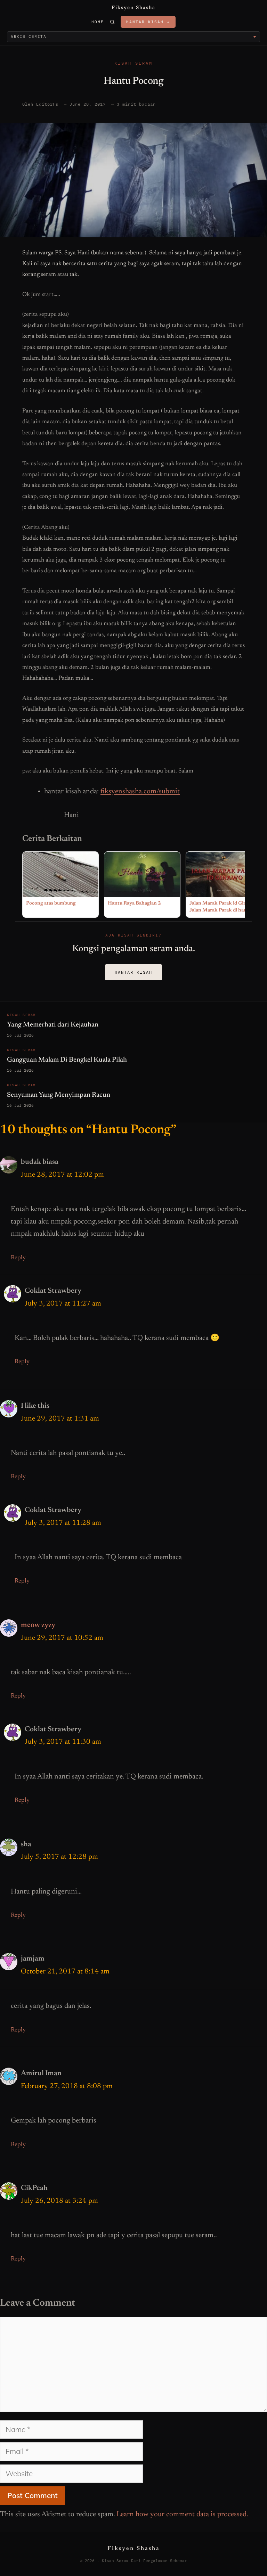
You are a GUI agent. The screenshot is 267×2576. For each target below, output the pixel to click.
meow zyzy (38, 1625)
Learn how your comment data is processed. (182, 2515)
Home (98, 22)
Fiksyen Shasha (133, 8)
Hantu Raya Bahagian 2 (134, 903)
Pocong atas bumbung (51, 903)
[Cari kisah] (112, 22)
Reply (18, 1258)
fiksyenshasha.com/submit (140, 792)
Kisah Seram (133, 63)
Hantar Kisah (133, 972)
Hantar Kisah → (148, 22)
